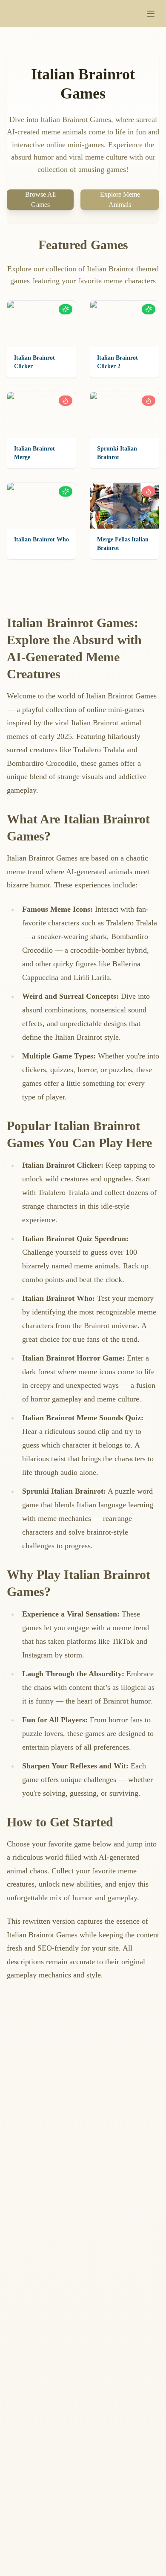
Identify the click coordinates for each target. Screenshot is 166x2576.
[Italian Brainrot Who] (41, 506)
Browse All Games (40, 199)
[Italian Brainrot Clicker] (41, 324)
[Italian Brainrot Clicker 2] (124, 324)
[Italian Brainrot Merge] (41, 415)
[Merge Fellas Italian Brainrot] (124, 506)
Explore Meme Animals (120, 199)
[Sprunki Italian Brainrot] (124, 415)
